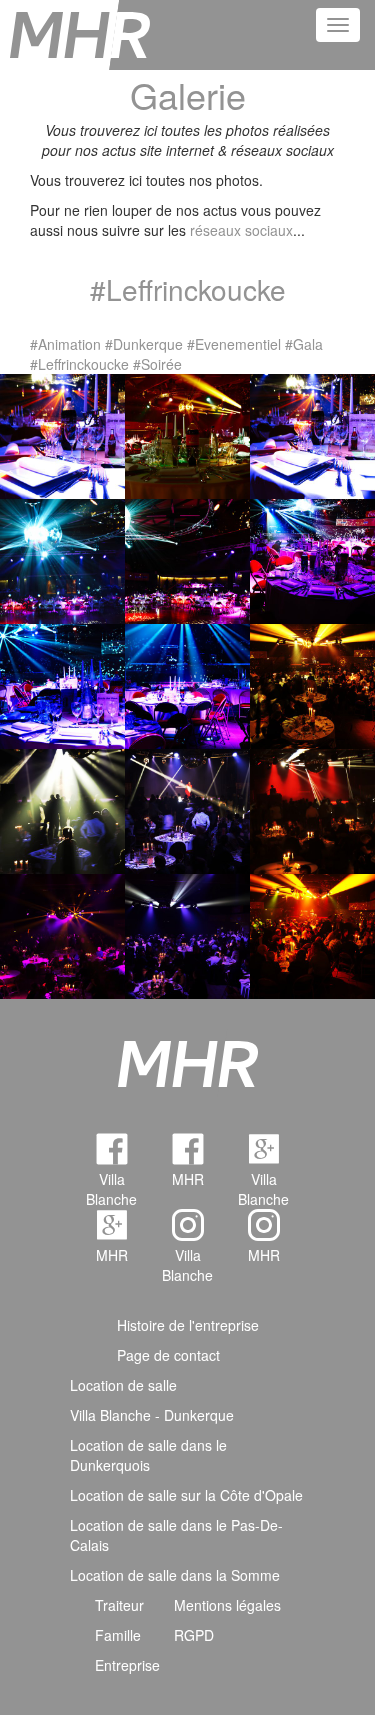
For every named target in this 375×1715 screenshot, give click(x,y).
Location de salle (123, 1385)
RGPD (194, 1635)
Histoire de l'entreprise (188, 1325)
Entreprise (127, 1665)
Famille (118, 1635)
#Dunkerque (144, 344)
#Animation (65, 344)
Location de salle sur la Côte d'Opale (186, 1495)
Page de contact (168, 1355)
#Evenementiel (234, 344)
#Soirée (157, 364)
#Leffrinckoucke (79, 364)
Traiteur (119, 1605)
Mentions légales (227, 1605)
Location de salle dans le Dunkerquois (148, 1455)
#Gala (304, 344)
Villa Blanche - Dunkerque (152, 1415)
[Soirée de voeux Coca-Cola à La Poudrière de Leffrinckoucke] (62, 434)
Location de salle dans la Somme (175, 1575)
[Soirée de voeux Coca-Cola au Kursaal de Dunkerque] (312, 434)
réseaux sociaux (241, 230)
